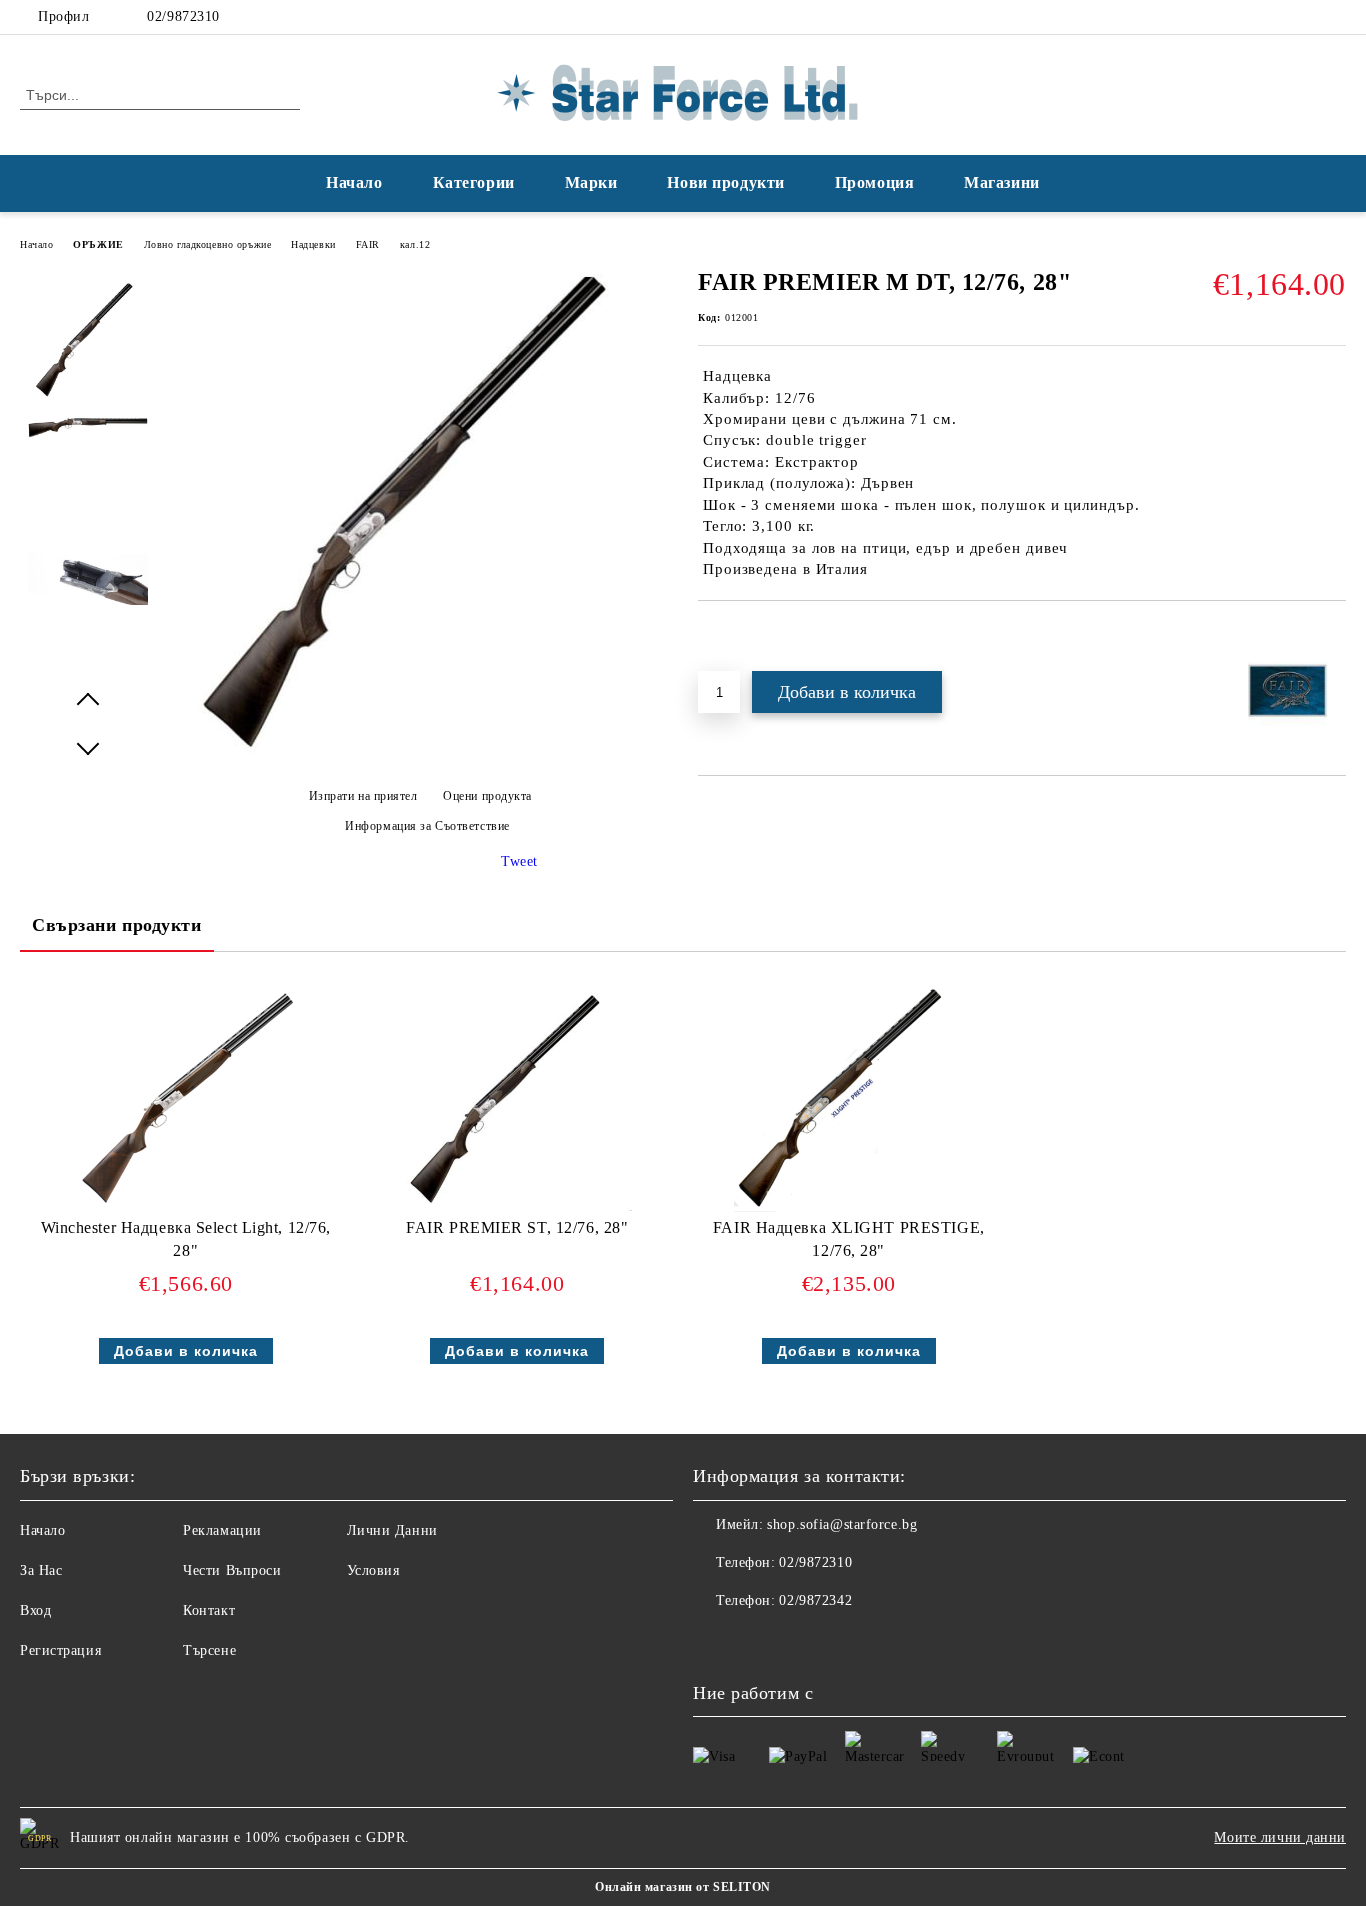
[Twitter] (1335, 17)
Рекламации (222, 1530)
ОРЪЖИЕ (98, 244)
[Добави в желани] (736, 635)
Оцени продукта (487, 796)
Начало (354, 182)
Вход (35, 1610)
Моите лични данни (1280, 1837)
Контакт (209, 1610)
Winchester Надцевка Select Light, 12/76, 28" (186, 1239)
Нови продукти (725, 182)
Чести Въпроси (232, 1570)
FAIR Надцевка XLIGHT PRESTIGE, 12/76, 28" (849, 1239)
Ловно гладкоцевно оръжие (207, 244)
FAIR (368, 244)
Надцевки (313, 244)
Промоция (874, 182)
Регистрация (60, 1650)
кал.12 (415, 244)
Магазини (1001, 182)
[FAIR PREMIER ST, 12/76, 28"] (517, 1096)
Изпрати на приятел (363, 796)
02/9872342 (815, 1600)
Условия (373, 1570)
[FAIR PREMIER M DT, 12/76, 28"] (420, 761)
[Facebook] (1305, 17)
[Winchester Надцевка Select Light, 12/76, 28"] (186, 1097)
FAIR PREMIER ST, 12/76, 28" (517, 1227)
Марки (591, 182)
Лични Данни (392, 1530)
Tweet (519, 861)
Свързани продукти (117, 925)
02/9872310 (183, 16)
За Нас (41, 1570)
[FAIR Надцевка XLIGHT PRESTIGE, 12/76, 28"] (848, 1097)
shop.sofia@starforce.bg (842, 1524)
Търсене (209, 1650)
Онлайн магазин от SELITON (683, 1887)
